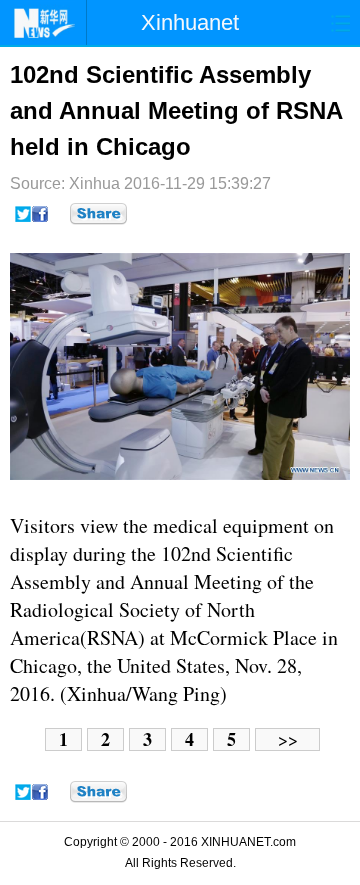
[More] (98, 214)
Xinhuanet (190, 22)
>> (288, 739)
